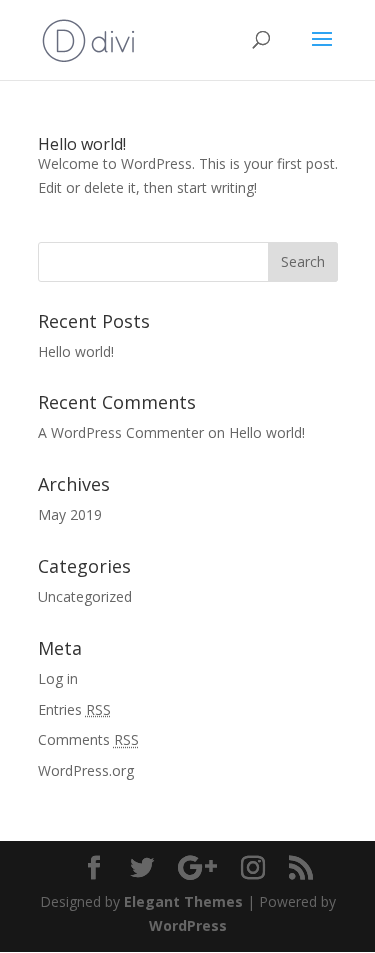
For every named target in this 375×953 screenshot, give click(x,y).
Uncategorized (85, 596)
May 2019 (70, 514)
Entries (74, 709)
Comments (88, 739)
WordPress (188, 925)
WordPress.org (86, 770)
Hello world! (82, 144)
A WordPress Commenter (121, 432)
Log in (58, 678)
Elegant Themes (183, 901)
